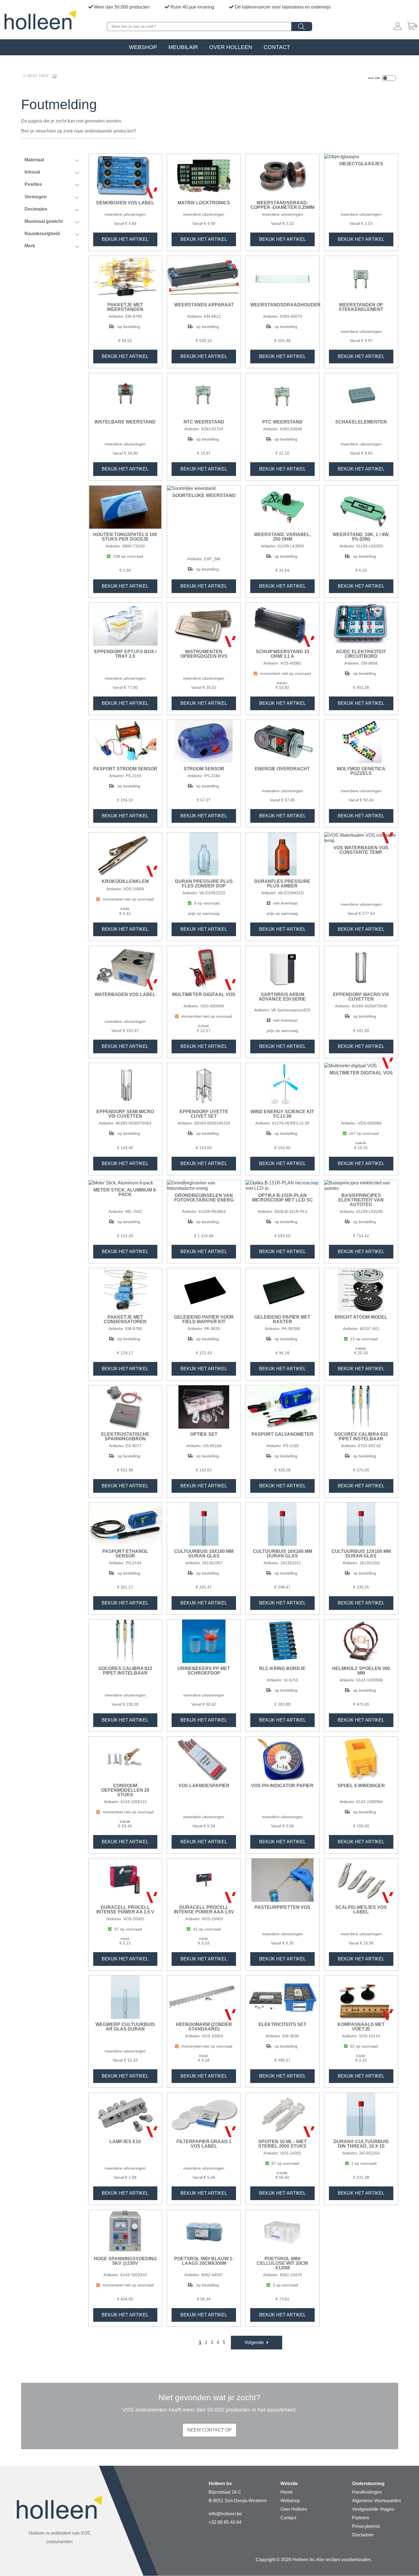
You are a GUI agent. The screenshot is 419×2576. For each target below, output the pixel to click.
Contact (277, 47)
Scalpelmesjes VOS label (361, 1910)
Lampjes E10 (125, 2142)
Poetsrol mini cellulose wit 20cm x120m (282, 2263)
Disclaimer (363, 2535)
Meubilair (183, 47)
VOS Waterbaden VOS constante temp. (361, 850)
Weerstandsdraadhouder (282, 305)
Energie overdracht (282, 769)
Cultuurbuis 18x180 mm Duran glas (204, 1554)
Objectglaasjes (361, 164)
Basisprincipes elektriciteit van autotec (361, 1200)
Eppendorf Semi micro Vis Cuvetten (125, 1114)
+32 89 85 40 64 (225, 2522)
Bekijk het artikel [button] (125, 239)
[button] (257, 2343)
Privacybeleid (366, 2526)
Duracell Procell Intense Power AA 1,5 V (125, 1910)
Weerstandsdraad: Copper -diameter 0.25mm (282, 205)
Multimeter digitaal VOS (204, 995)
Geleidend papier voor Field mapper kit (204, 1319)
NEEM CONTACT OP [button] (209, 2430)
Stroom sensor (204, 769)
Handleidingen (367, 2492)
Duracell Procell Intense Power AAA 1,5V (204, 1910)
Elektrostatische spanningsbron (125, 1437)
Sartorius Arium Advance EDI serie (282, 997)
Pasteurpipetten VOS (282, 1907)
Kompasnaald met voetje (361, 2027)
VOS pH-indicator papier (282, 1786)
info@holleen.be (225, 2514)
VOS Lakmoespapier (204, 1786)
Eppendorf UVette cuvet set (204, 1114)
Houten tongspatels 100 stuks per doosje (125, 537)
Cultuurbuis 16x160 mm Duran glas (282, 1554)
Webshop (143, 47)
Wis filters (55, 266)
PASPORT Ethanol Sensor (125, 1554)
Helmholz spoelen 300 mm (361, 1671)
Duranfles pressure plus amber (282, 884)
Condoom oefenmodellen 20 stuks (125, 1790)
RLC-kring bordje (282, 1669)
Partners (361, 2518)
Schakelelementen (361, 422)
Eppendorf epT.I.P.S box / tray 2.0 (125, 654)
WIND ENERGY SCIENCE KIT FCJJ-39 (282, 1114)
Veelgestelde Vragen (373, 2509)
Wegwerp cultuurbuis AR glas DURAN (125, 2027)
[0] (411, 27)
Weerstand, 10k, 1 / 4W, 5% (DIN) (361, 537)
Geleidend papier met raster (282, 1319)
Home (287, 2492)
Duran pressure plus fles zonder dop (204, 884)
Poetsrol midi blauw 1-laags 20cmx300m (204, 2261)
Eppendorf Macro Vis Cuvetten (361, 997)
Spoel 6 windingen (361, 1786)
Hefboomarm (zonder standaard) (204, 2027)
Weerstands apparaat (204, 305)
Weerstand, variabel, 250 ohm (282, 537)
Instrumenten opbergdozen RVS (204, 654)
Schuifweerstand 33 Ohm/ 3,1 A (282, 654)
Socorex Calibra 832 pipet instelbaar (361, 1437)
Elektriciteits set (282, 2025)
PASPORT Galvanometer (282, 1434)
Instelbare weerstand (125, 422)
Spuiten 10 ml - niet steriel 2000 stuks (282, 2144)
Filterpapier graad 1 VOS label (204, 2144)
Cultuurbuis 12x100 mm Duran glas (361, 1554)
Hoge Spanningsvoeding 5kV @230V (125, 2261)
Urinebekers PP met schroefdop (204, 1671)
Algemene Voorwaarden (377, 2501)
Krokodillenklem (125, 881)
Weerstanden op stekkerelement (361, 307)
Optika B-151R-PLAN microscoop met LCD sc (282, 1198)
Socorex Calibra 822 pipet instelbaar (125, 1671)
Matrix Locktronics (204, 203)
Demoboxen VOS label (125, 203)
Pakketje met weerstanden (125, 307)
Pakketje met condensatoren (125, 1319)
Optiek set (204, 1434)
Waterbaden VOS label (125, 995)
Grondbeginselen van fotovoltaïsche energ (204, 1198)
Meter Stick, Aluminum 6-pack (125, 1192)
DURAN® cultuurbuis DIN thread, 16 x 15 (361, 2144)
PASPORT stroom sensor (125, 769)
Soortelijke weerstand (204, 496)
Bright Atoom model (361, 1317)
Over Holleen (231, 47)
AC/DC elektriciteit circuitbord (361, 654)
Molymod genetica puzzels (361, 771)
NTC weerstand (204, 422)
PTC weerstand (282, 422)
